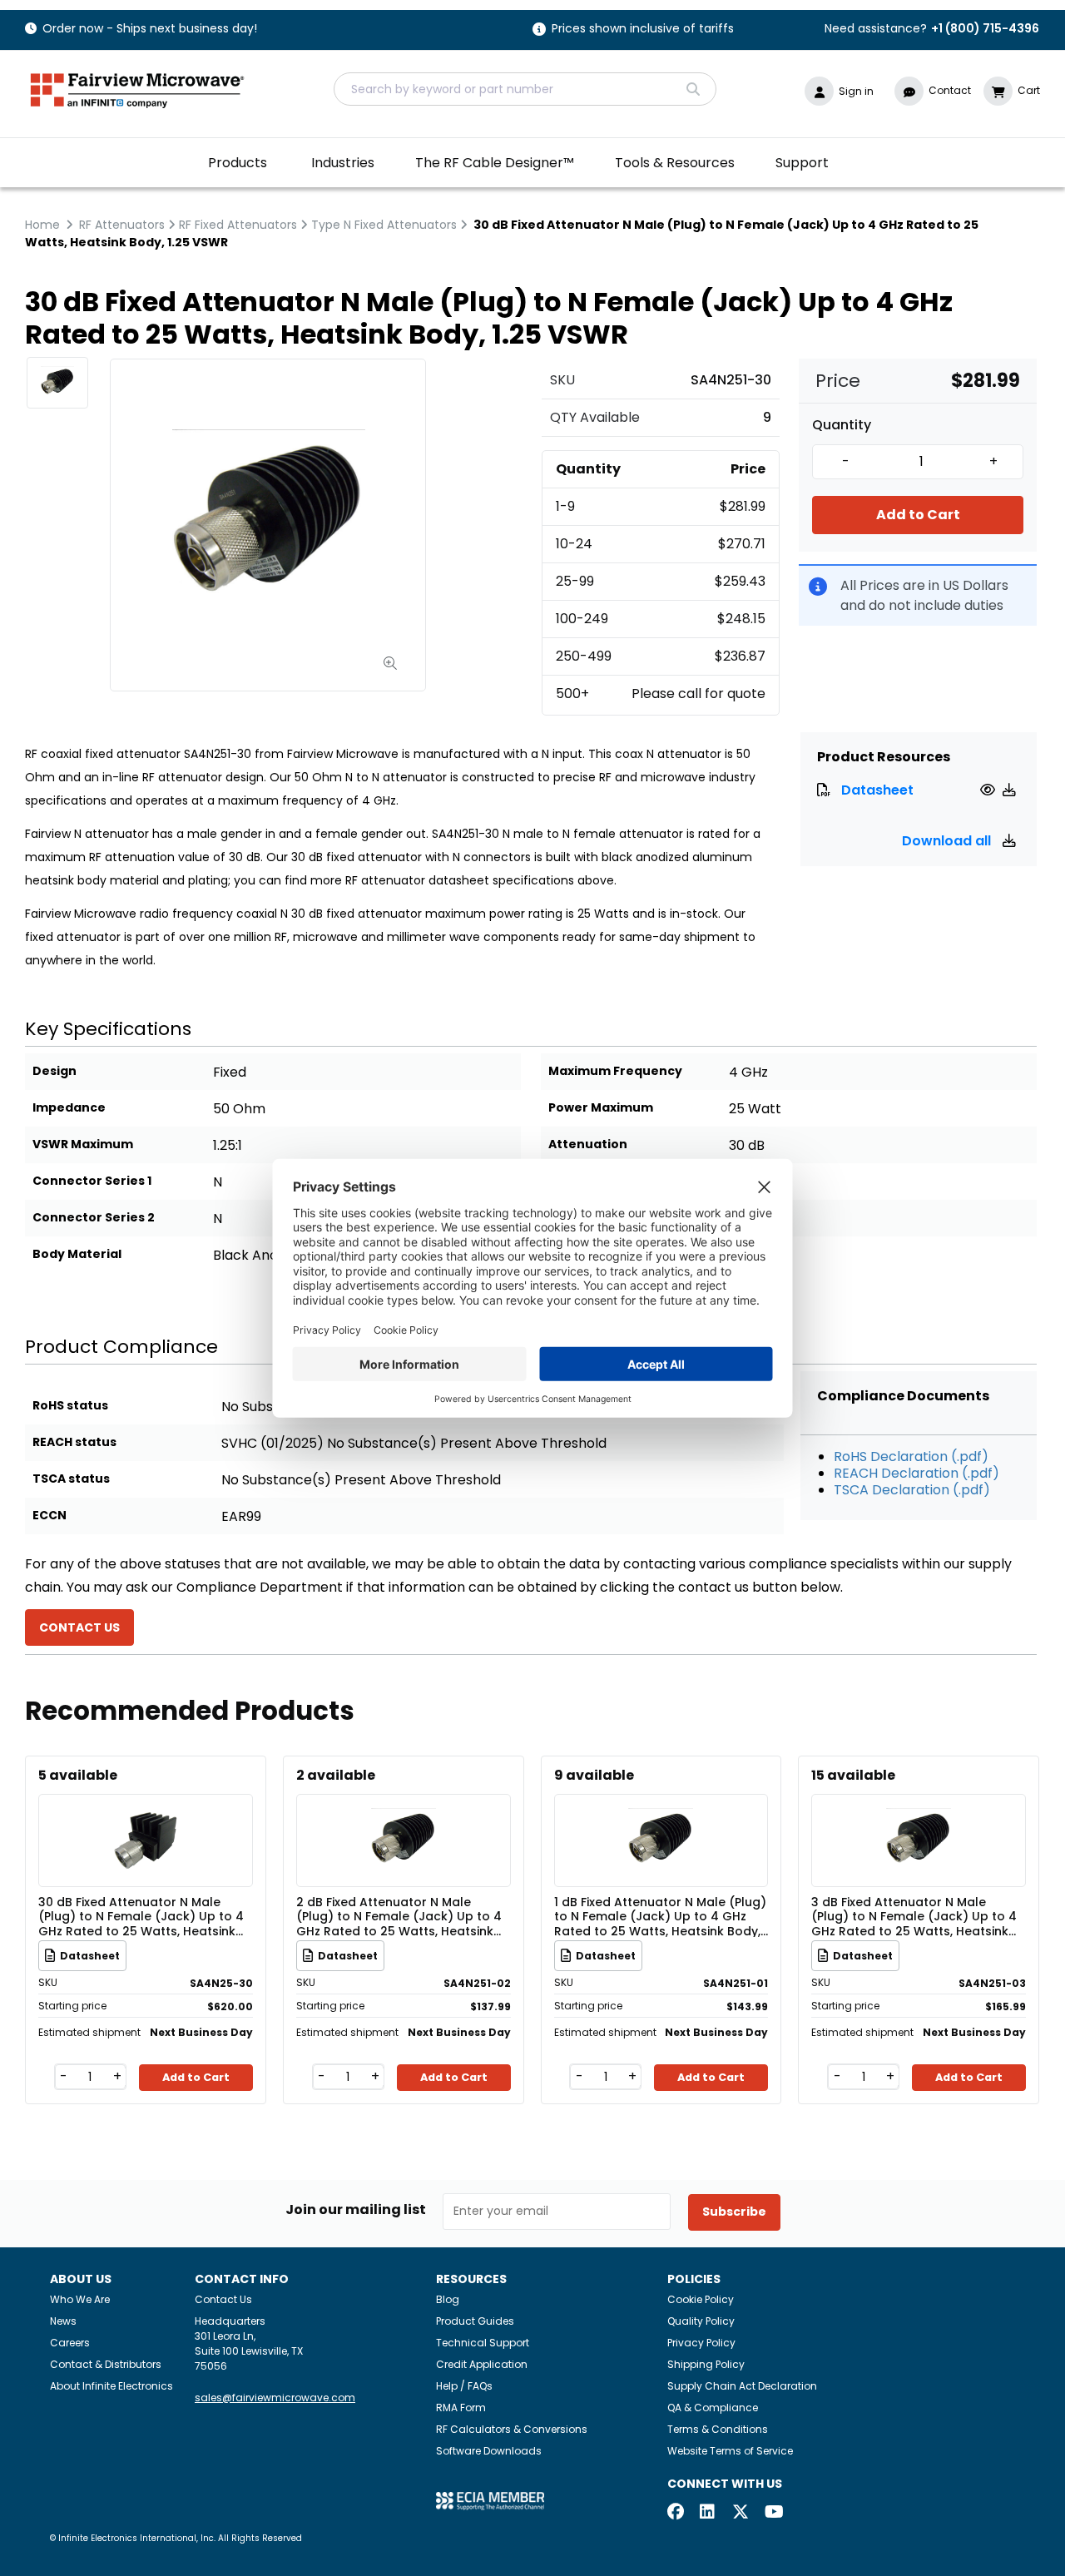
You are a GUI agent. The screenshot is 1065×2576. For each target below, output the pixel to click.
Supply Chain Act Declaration (742, 2386)
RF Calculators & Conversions (512, 2429)
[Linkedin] (708, 2513)
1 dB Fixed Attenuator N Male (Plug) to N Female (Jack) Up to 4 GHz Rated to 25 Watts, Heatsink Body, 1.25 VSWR (660, 1916)
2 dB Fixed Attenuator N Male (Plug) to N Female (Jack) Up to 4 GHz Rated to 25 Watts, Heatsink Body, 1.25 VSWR (399, 1916)
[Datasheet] (990, 790)
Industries (343, 163)
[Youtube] (773, 2513)
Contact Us (223, 2299)
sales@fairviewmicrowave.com (275, 2398)
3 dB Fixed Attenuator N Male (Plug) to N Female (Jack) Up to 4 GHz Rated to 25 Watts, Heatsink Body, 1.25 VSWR (914, 1916)
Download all (948, 841)
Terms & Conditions (718, 2429)
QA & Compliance (713, 2408)
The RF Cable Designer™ (495, 163)
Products (238, 163)
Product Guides (475, 2321)
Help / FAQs (464, 2386)
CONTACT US (79, 1627)
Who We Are (80, 2299)
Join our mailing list (356, 2210)
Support (802, 163)
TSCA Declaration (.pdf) (912, 1490)
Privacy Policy (701, 2343)
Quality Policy (701, 2321)
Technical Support (483, 2343)
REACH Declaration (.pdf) (916, 1473)
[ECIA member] (490, 2500)
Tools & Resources (675, 163)
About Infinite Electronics (111, 2386)
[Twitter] (741, 2513)
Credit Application (482, 2364)
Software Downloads (489, 2451)
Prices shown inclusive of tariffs (643, 30)
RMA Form (461, 2408)
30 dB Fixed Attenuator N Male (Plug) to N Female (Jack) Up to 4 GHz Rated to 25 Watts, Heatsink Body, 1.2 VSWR (141, 1916)
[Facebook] (676, 2513)
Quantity (842, 425)
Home (42, 225)
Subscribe (734, 2212)
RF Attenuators (122, 225)
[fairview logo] (137, 89)
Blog (448, 2299)
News (63, 2321)
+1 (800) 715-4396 (985, 28)
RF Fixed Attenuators (238, 225)
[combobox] (525, 89)
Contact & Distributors (106, 2364)
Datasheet (877, 790)
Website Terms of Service (730, 2451)
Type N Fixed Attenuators (384, 225)
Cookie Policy (701, 2299)
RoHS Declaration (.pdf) (911, 1456)
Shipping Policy (706, 2364)
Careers (70, 2343)
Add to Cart (918, 515)
